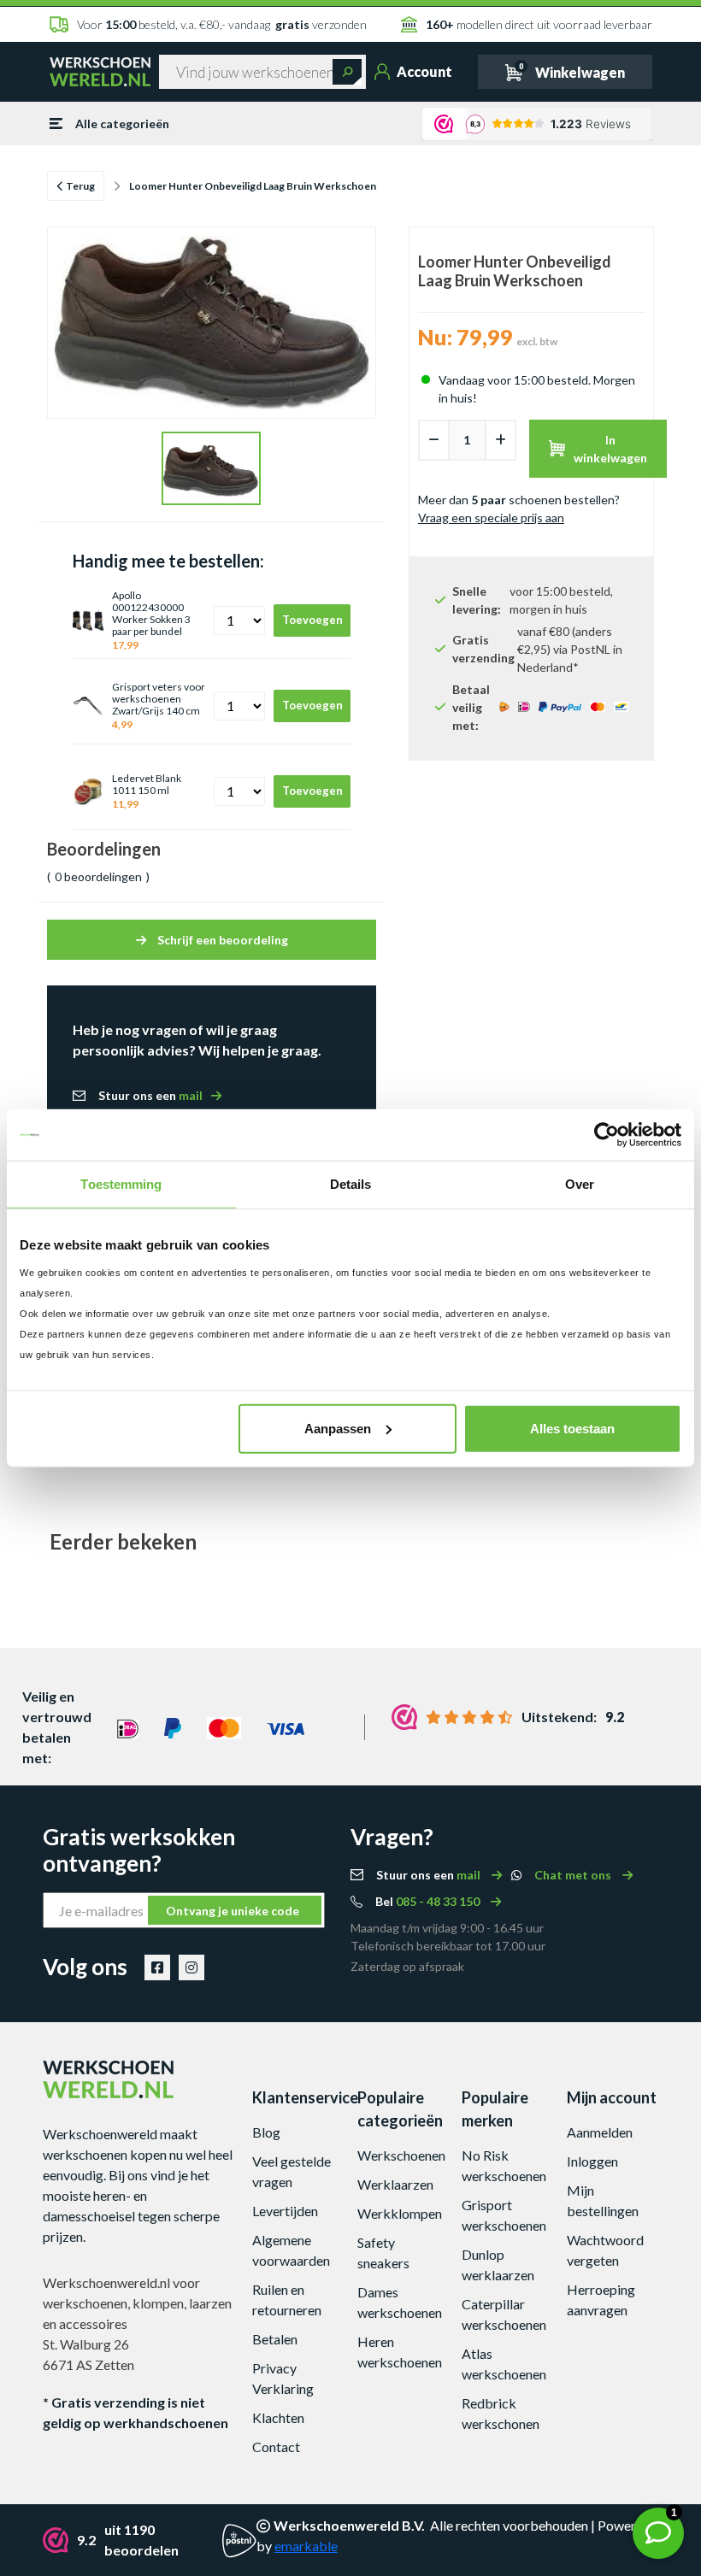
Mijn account (612, 2097)
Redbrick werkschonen (501, 2413)
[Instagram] (191, 1967)
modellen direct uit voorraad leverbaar (539, 24)
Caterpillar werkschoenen (504, 2314)
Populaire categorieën (400, 2109)
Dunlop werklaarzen (498, 2264)
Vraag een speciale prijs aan (491, 518)
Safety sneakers (383, 2253)
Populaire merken (495, 2109)
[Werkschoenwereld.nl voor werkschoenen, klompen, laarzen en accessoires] (100, 71)
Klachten (278, 2417)
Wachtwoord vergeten (605, 2250)
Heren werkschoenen (400, 2352)
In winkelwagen (610, 449)
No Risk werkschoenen (504, 2165)
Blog (266, 2132)
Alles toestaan (572, 1428)
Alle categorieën (122, 124)
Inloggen (592, 2161)
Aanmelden (600, 2132)
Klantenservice (298, 2097)
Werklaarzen (395, 2184)
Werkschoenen (401, 2155)
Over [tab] (580, 1184)
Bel (429, 1901)
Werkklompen (400, 2213)
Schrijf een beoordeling (221, 940)
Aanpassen (338, 1428)
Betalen (275, 2339)
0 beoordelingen (98, 876)
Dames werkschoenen (400, 2302)
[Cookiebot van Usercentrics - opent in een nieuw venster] (607, 1135)
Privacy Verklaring (283, 2378)
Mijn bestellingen (603, 2200)
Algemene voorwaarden (291, 2250)
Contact (276, 2447)
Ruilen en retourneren (287, 2300)
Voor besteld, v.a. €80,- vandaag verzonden (222, 24)
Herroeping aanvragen (601, 2300)
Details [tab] (351, 1184)
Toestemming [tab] (121, 1184)
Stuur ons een (150, 1095)
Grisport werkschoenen (504, 2215)
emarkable (306, 2546)
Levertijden (285, 2211)
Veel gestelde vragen (292, 2171)
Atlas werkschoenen (504, 2364)
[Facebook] (157, 1967)
